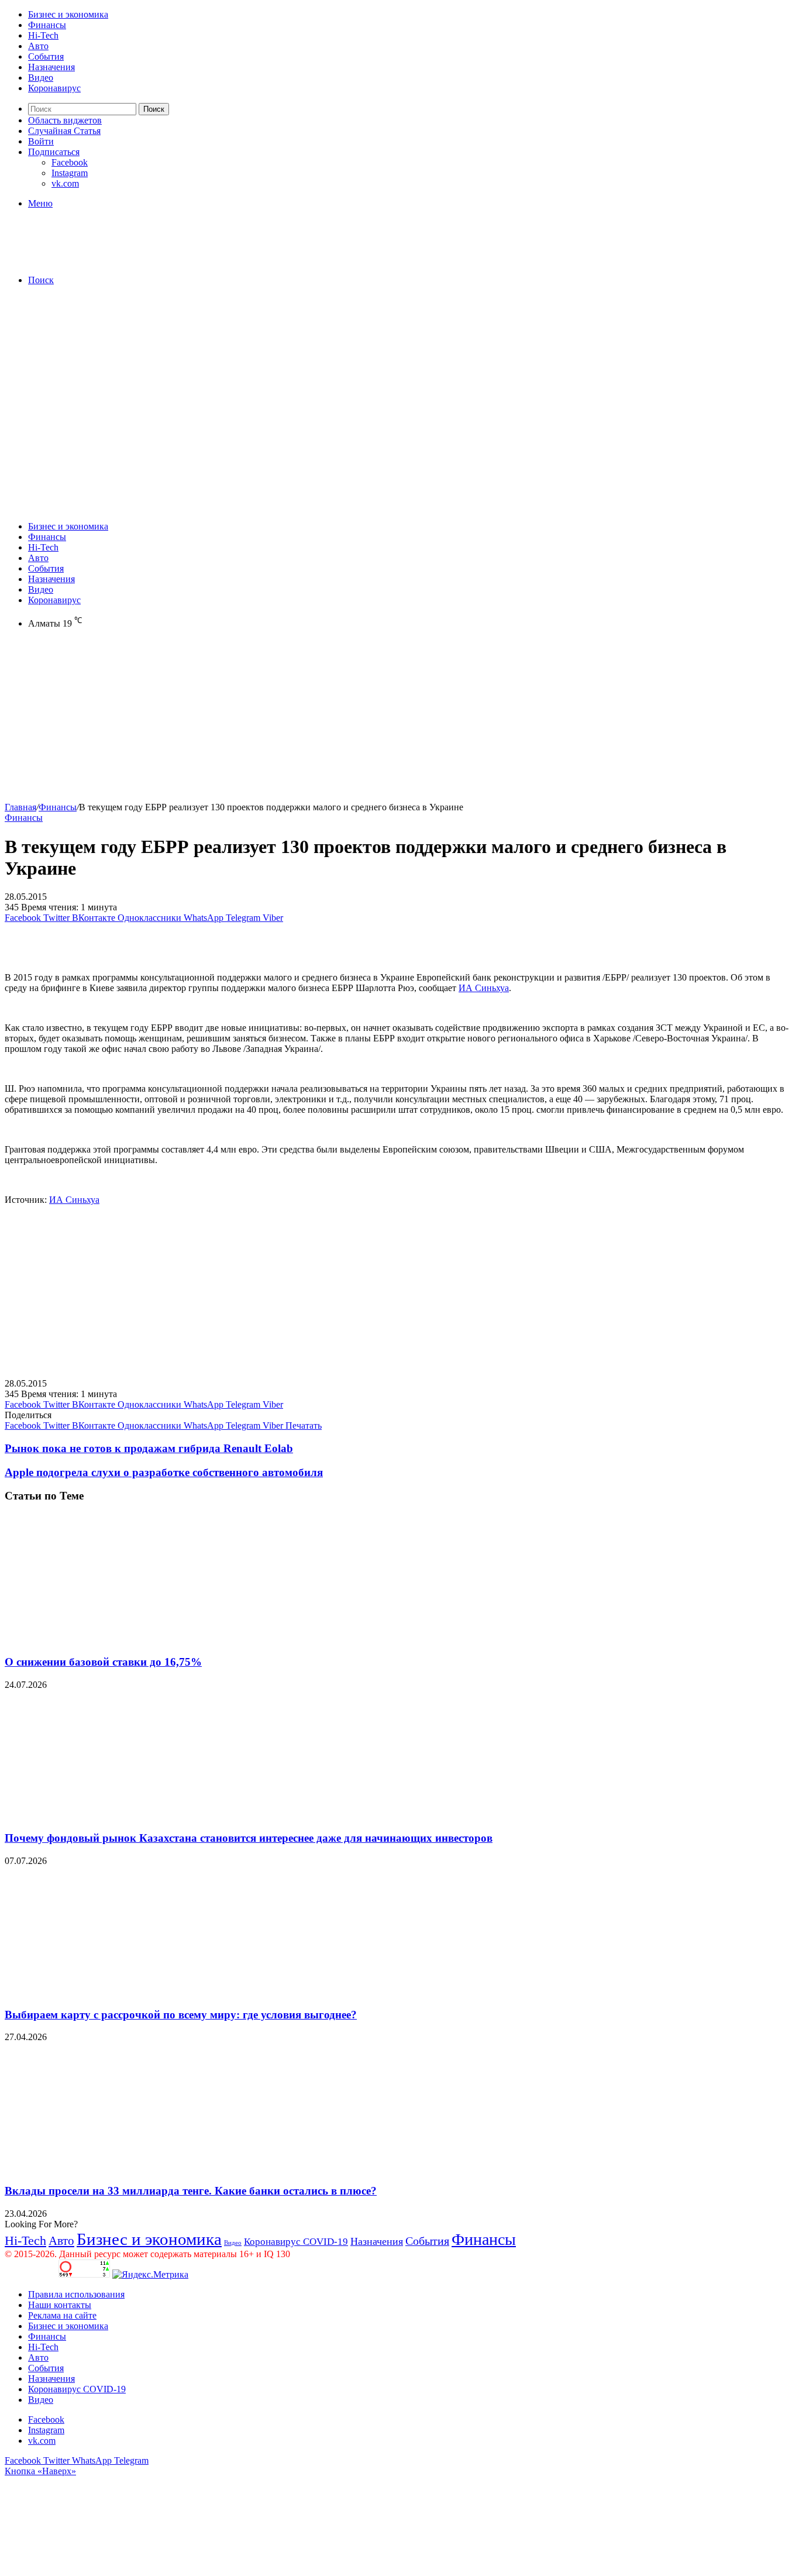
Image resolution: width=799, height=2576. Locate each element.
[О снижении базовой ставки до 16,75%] (119, 1639)
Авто (38, 46)
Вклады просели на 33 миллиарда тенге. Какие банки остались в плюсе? (191, 2191)
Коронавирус (54, 88)
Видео (41, 78)
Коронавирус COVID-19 (296, 2242)
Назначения (51, 67)
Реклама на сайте (62, 2315)
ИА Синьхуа (484, 988)
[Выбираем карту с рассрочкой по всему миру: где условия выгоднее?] (119, 1992)
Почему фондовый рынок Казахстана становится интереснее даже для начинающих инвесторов (249, 1838)
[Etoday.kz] (92, 260)
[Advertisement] (399, 377)
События (46, 56)
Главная (20, 807)
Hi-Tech (43, 35)
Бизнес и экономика (68, 14)
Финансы (47, 25)
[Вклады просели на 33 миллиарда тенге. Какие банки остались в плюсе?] (119, 2168)
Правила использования (76, 2294)
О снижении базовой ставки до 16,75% (103, 1662)
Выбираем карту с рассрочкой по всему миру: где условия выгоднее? (181, 2015)
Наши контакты (60, 2305)
